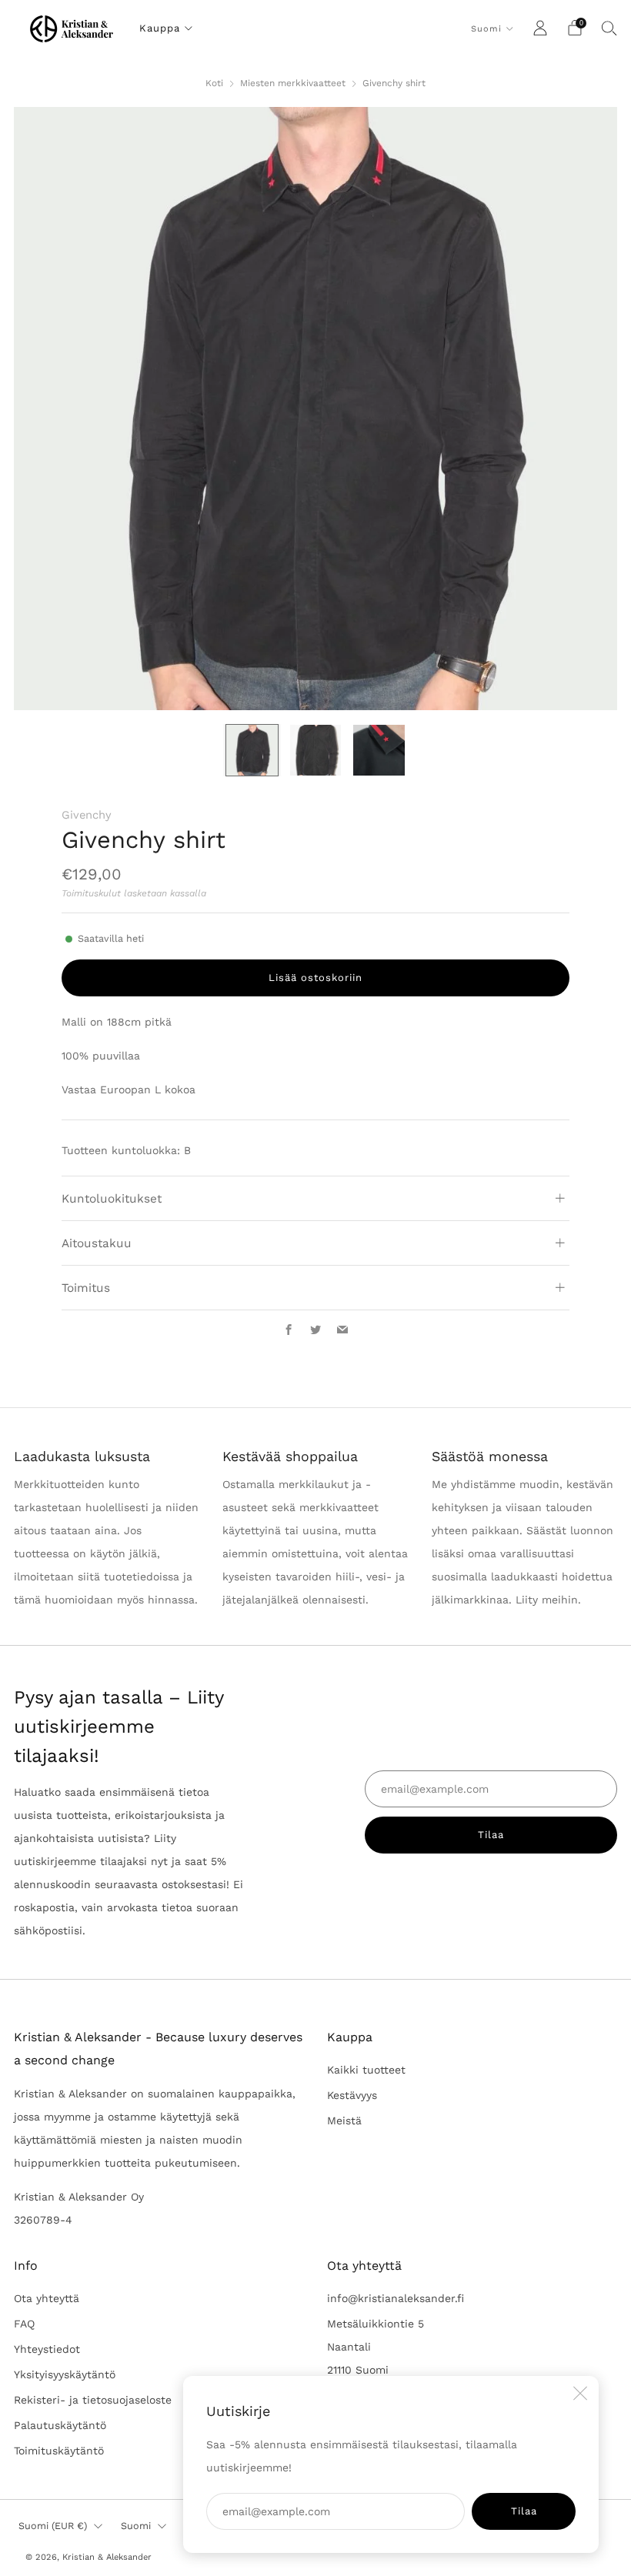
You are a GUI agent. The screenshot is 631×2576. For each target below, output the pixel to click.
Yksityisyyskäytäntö (65, 2374)
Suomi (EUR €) (53, 2526)
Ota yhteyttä (47, 2298)
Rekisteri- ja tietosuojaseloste (93, 2400)
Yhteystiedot (47, 2349)
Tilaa (524, 2511)
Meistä (344, 2121)
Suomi (486, 29)
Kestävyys (352, 2095)
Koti (214, 83)
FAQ (24, 2324)
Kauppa (160, 28)
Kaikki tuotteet (366, 2070)
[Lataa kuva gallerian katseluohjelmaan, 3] (379, 750)
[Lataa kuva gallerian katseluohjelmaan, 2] (315, 750)
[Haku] (609, 28)
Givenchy (87, 815)
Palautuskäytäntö (60, 2425)
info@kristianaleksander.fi (396, 2298)
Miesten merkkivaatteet (293, 83)
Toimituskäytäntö (59, 2451)
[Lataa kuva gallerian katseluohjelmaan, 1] (252, 750)
